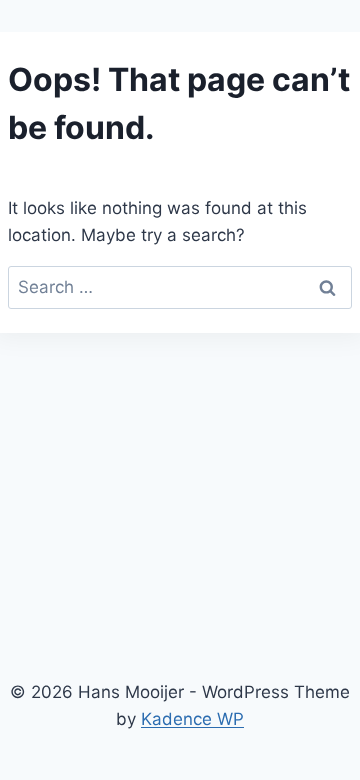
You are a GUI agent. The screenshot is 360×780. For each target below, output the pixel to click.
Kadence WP (192, 719)
